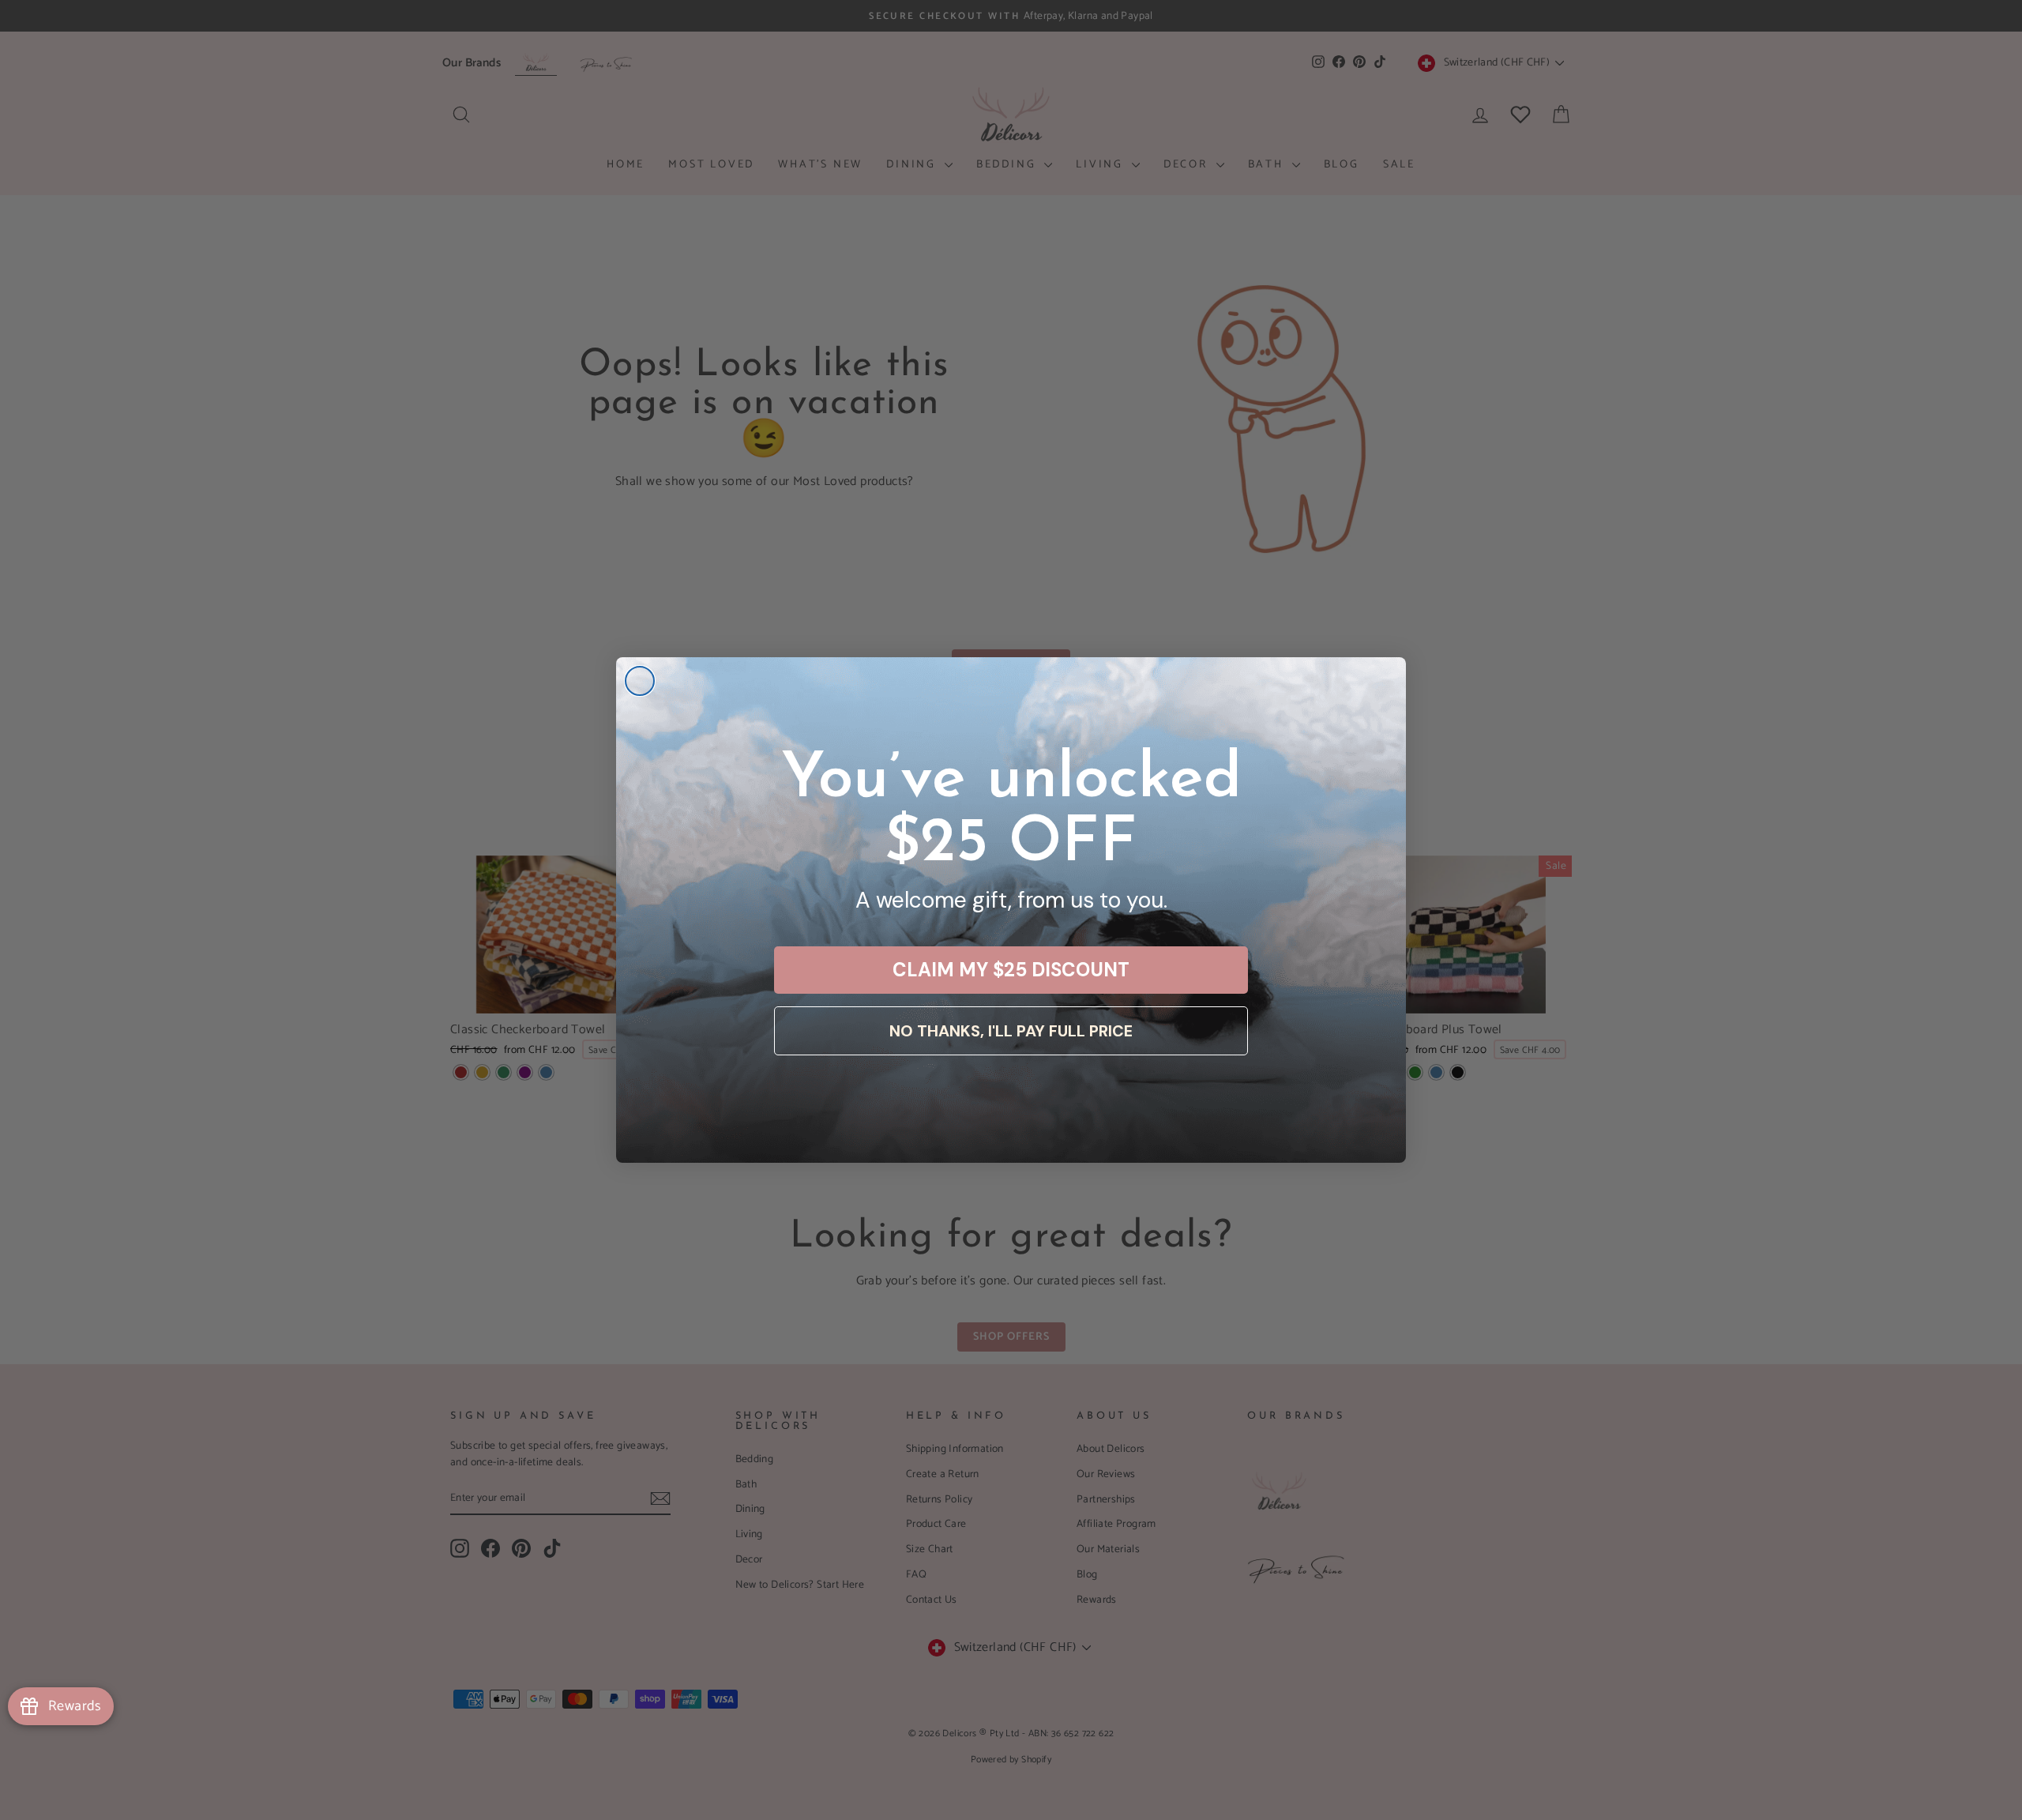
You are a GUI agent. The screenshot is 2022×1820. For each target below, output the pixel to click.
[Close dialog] (640, 681)
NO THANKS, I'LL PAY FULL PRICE (1011, 1031)
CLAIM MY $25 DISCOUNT (1011, 970)
